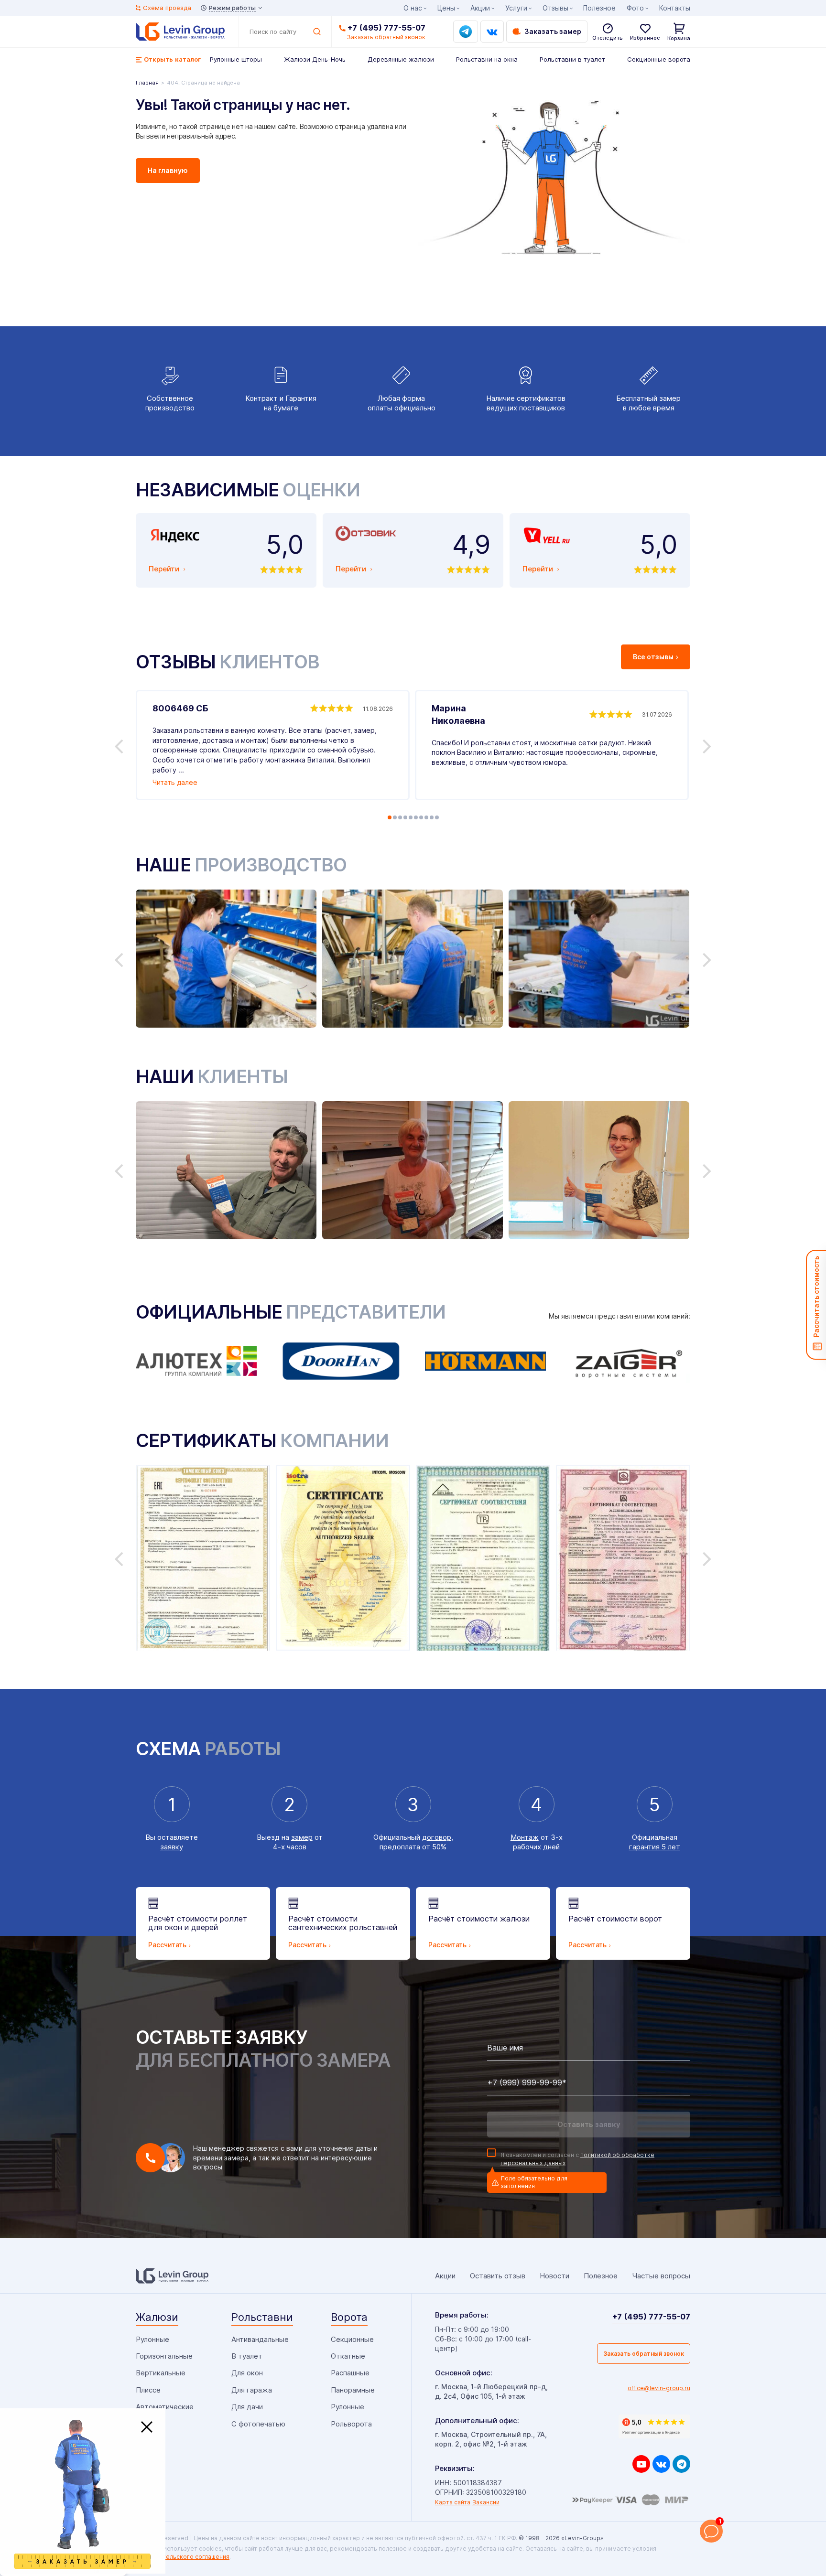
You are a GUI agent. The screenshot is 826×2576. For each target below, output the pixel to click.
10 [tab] (437, 817)
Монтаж (525, 1837)
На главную (168, 170)
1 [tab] (390, 817)
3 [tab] (400, 817)
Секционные (352, 2339)
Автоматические (165, 2407)
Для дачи (247, 2407)
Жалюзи (157, 2317)
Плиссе (148, 2390)
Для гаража (252, 2390)
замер (302, 1837)
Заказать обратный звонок (644, 2354)
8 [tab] (426, 817)
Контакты (675, 8)
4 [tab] (405, 817)
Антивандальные (260, 2339)
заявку (172, 1847)
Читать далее (175, 782)
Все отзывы (653, 657)
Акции (480, 8)
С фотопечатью (258, 2424)
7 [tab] (421, 817)
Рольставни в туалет (572, 59)
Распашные (350, 2373)
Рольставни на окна (487, 59)
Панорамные (353, 2390)
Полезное (599, 8)
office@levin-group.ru (659, 2388)
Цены (446, 8)
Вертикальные (161, 2373)
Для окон (247, 2373)
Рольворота (351, 2424)
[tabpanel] (273, 745)
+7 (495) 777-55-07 (386, 28)
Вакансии (486, 2502)
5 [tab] (411, 817)
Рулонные (152, 2339)
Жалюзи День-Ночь (315, 59)
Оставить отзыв (498, 2276)
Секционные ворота (659, 59)
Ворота (349, 2317)
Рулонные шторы (236, 59)
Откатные (348, 2356)
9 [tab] (432, 817)
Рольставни (262, 2317)
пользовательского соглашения (183, 2557)
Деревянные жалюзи (401, 59)
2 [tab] (395, 817)
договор (437, 1837)
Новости (554, 2276)
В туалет (247, 2356)
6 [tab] (416, 817)
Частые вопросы (661, 2276)
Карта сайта (453, 2502)
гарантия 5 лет (655, 1847)
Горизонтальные (164, 2356)
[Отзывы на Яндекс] (654, 2426)
